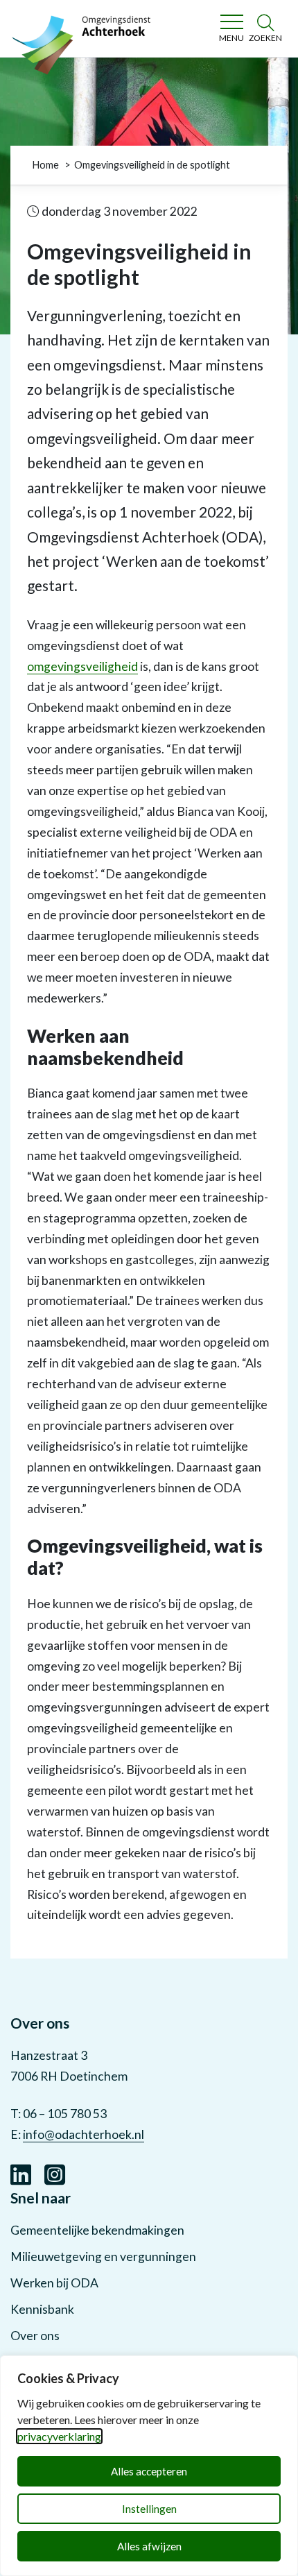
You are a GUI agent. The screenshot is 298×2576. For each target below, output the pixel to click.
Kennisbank (42, 2309)
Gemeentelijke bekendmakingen (97, 2230)
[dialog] (149, 2466)
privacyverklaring (59, 2436)
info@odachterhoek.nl (84, 2134)
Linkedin (21, 2173)
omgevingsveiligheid (82, 666)
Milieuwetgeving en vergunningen (103, 2257)
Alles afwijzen (149, 2546)
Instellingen (149, 2509)
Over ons (35, 2336)
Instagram (55, 2173)
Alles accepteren (149, 2471)
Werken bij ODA (54, 2283)
